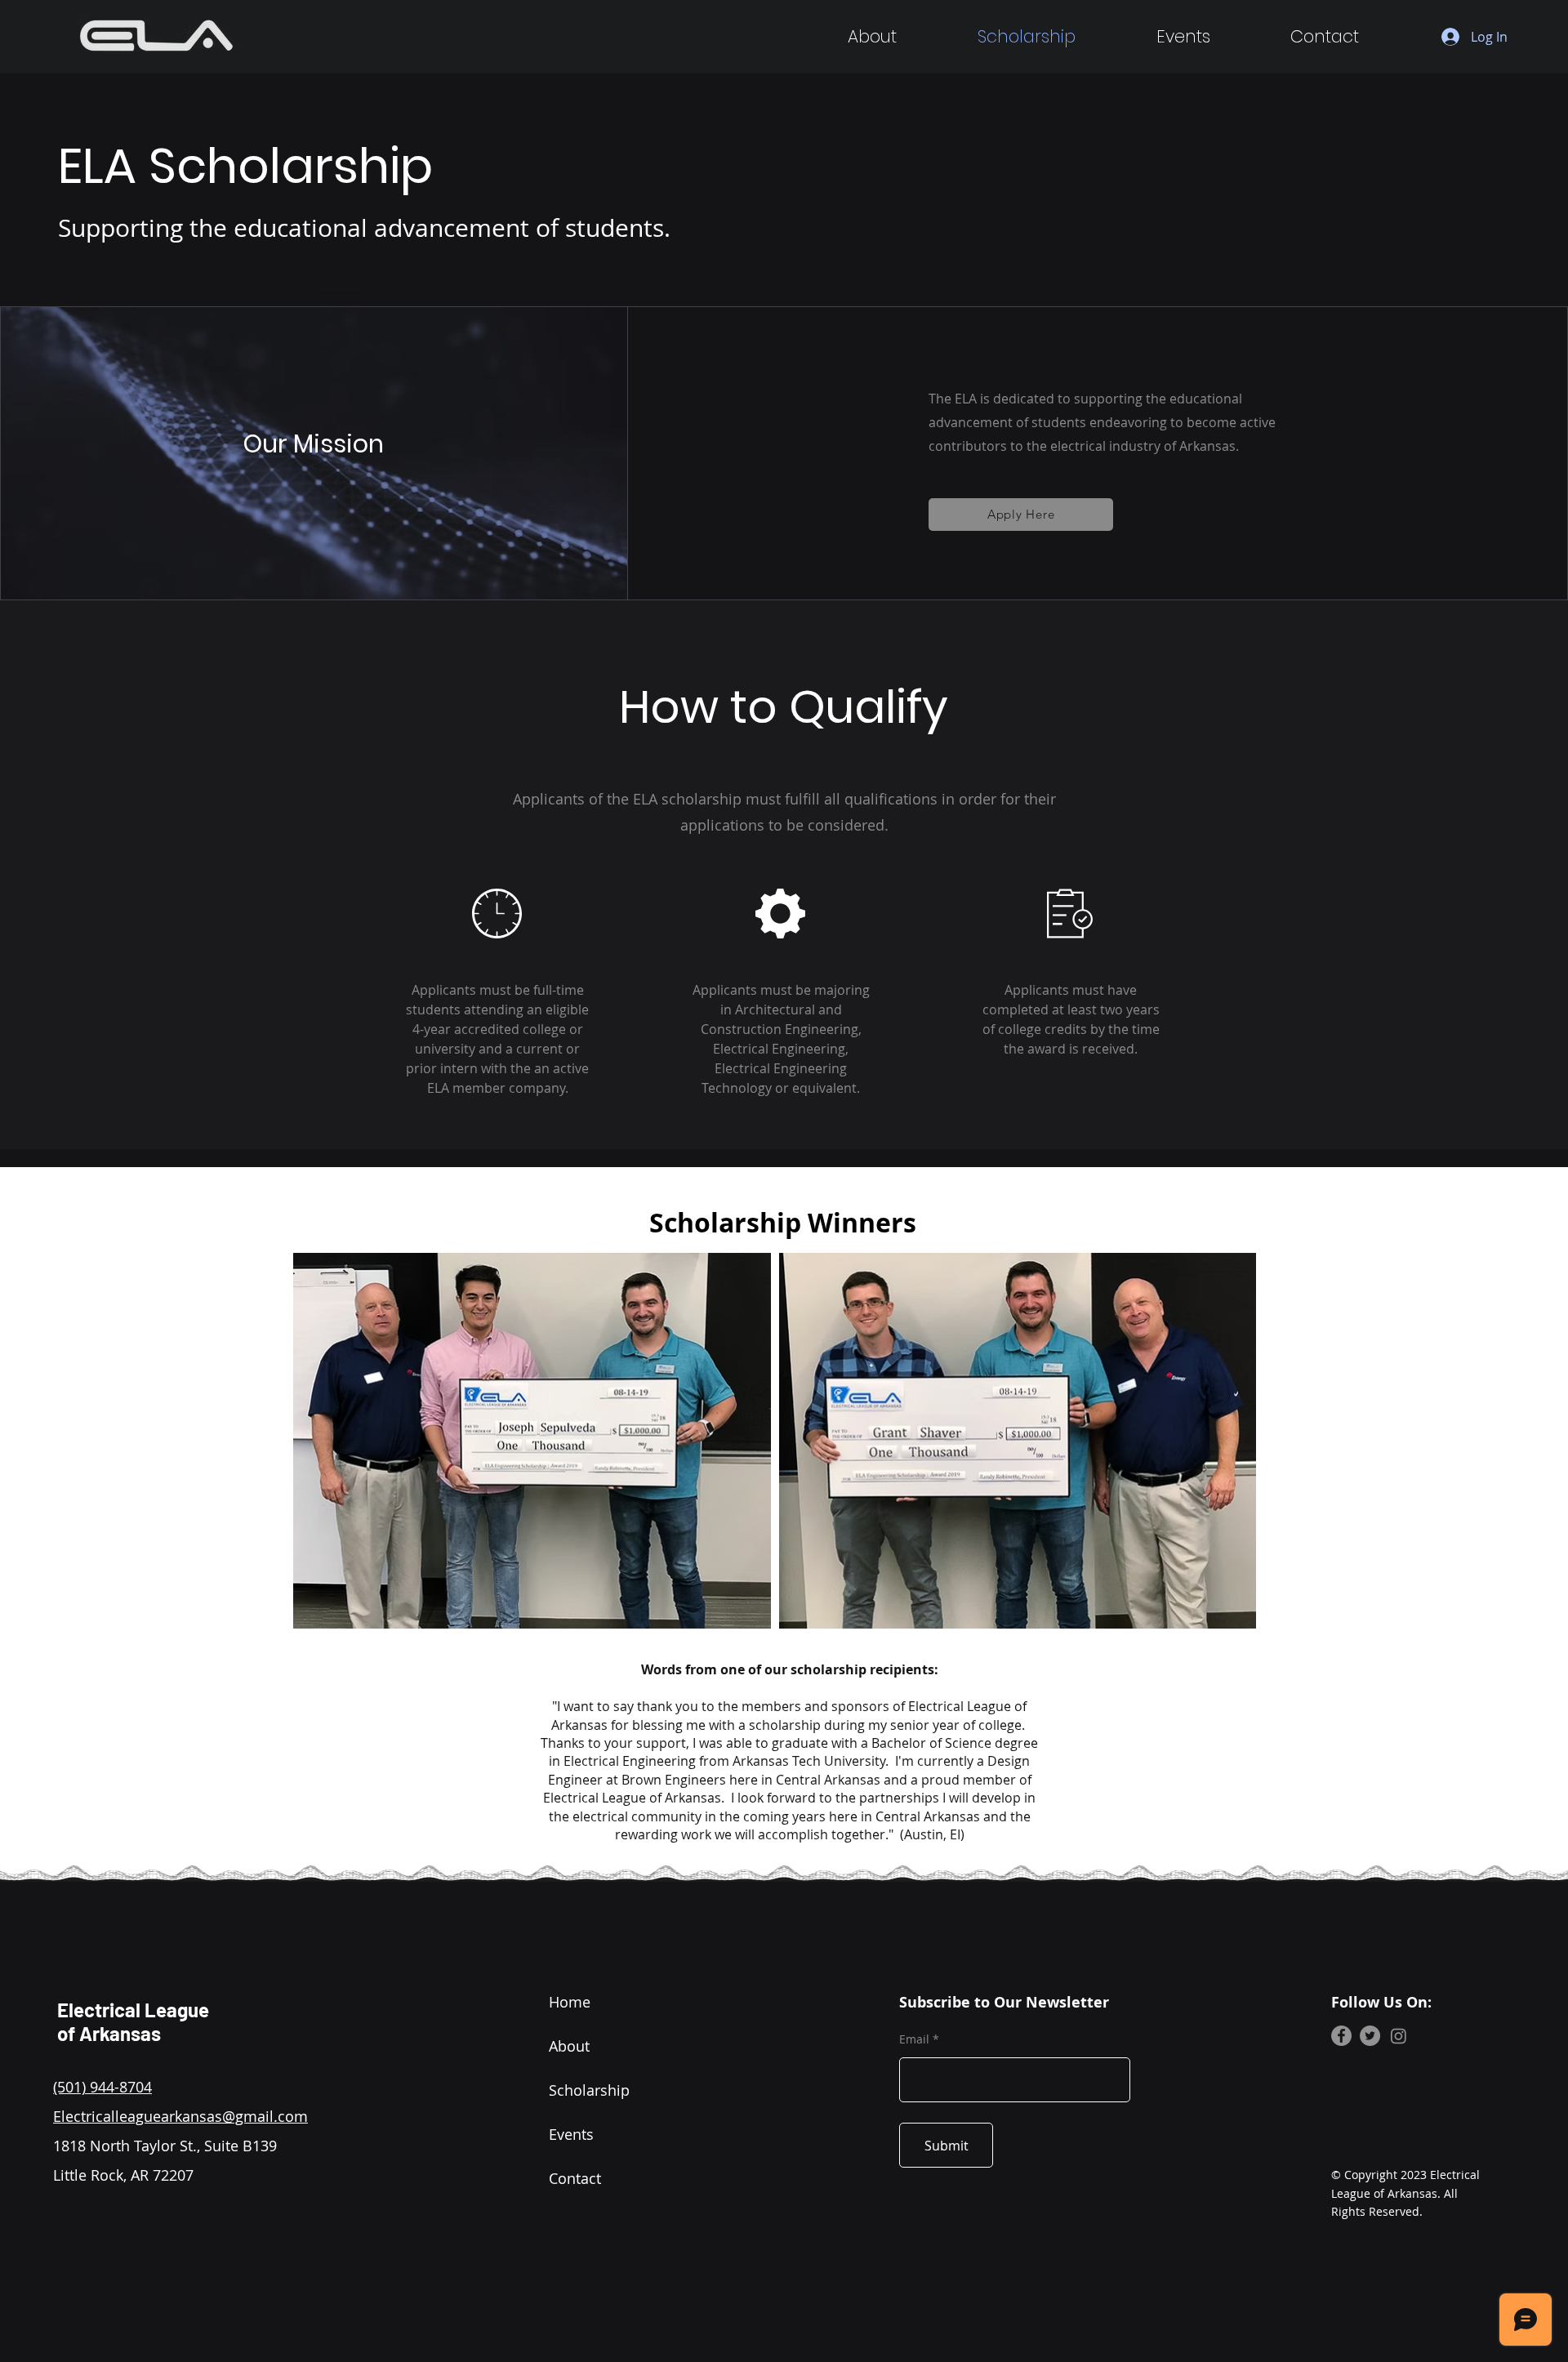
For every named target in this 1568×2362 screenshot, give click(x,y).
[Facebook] (1341, 2036)
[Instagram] (1399, 2036)
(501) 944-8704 (102, 2087)
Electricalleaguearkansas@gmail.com (180, 2116)
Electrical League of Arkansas (133, 2021)
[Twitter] (1370, 2036)
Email (914, 2039)
